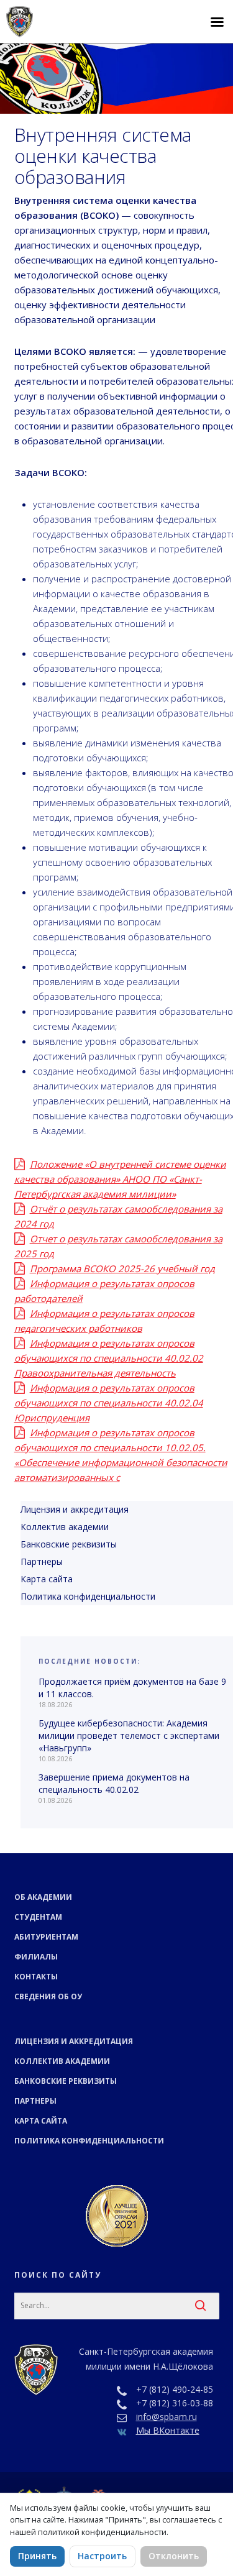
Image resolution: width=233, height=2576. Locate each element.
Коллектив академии (62, 2061)
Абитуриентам (46, 1937)
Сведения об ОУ (48, 1996)
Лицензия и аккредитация (74, 2041)
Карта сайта (41, 2121)
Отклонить (174, 2556)
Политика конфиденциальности (89, 2141)
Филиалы (36, 1957)
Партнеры (35, 2101)
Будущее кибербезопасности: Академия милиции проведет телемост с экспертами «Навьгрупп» (129, 1735)
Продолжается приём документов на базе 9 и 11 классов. (132, 1688)
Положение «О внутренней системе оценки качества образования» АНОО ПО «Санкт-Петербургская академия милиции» (120, 1179)
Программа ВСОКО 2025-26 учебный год (122, 1268)
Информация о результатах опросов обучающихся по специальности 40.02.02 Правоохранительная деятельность (109, 1358)
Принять (37, 2556)
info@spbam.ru (167, 2417)
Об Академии (43, 1897)
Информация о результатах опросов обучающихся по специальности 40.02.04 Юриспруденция (109, 1403)
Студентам (38, 1917)
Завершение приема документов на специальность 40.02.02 (114, 1783)
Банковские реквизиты (66, 2081)
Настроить (102, 2556)
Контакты (36, 1977)
